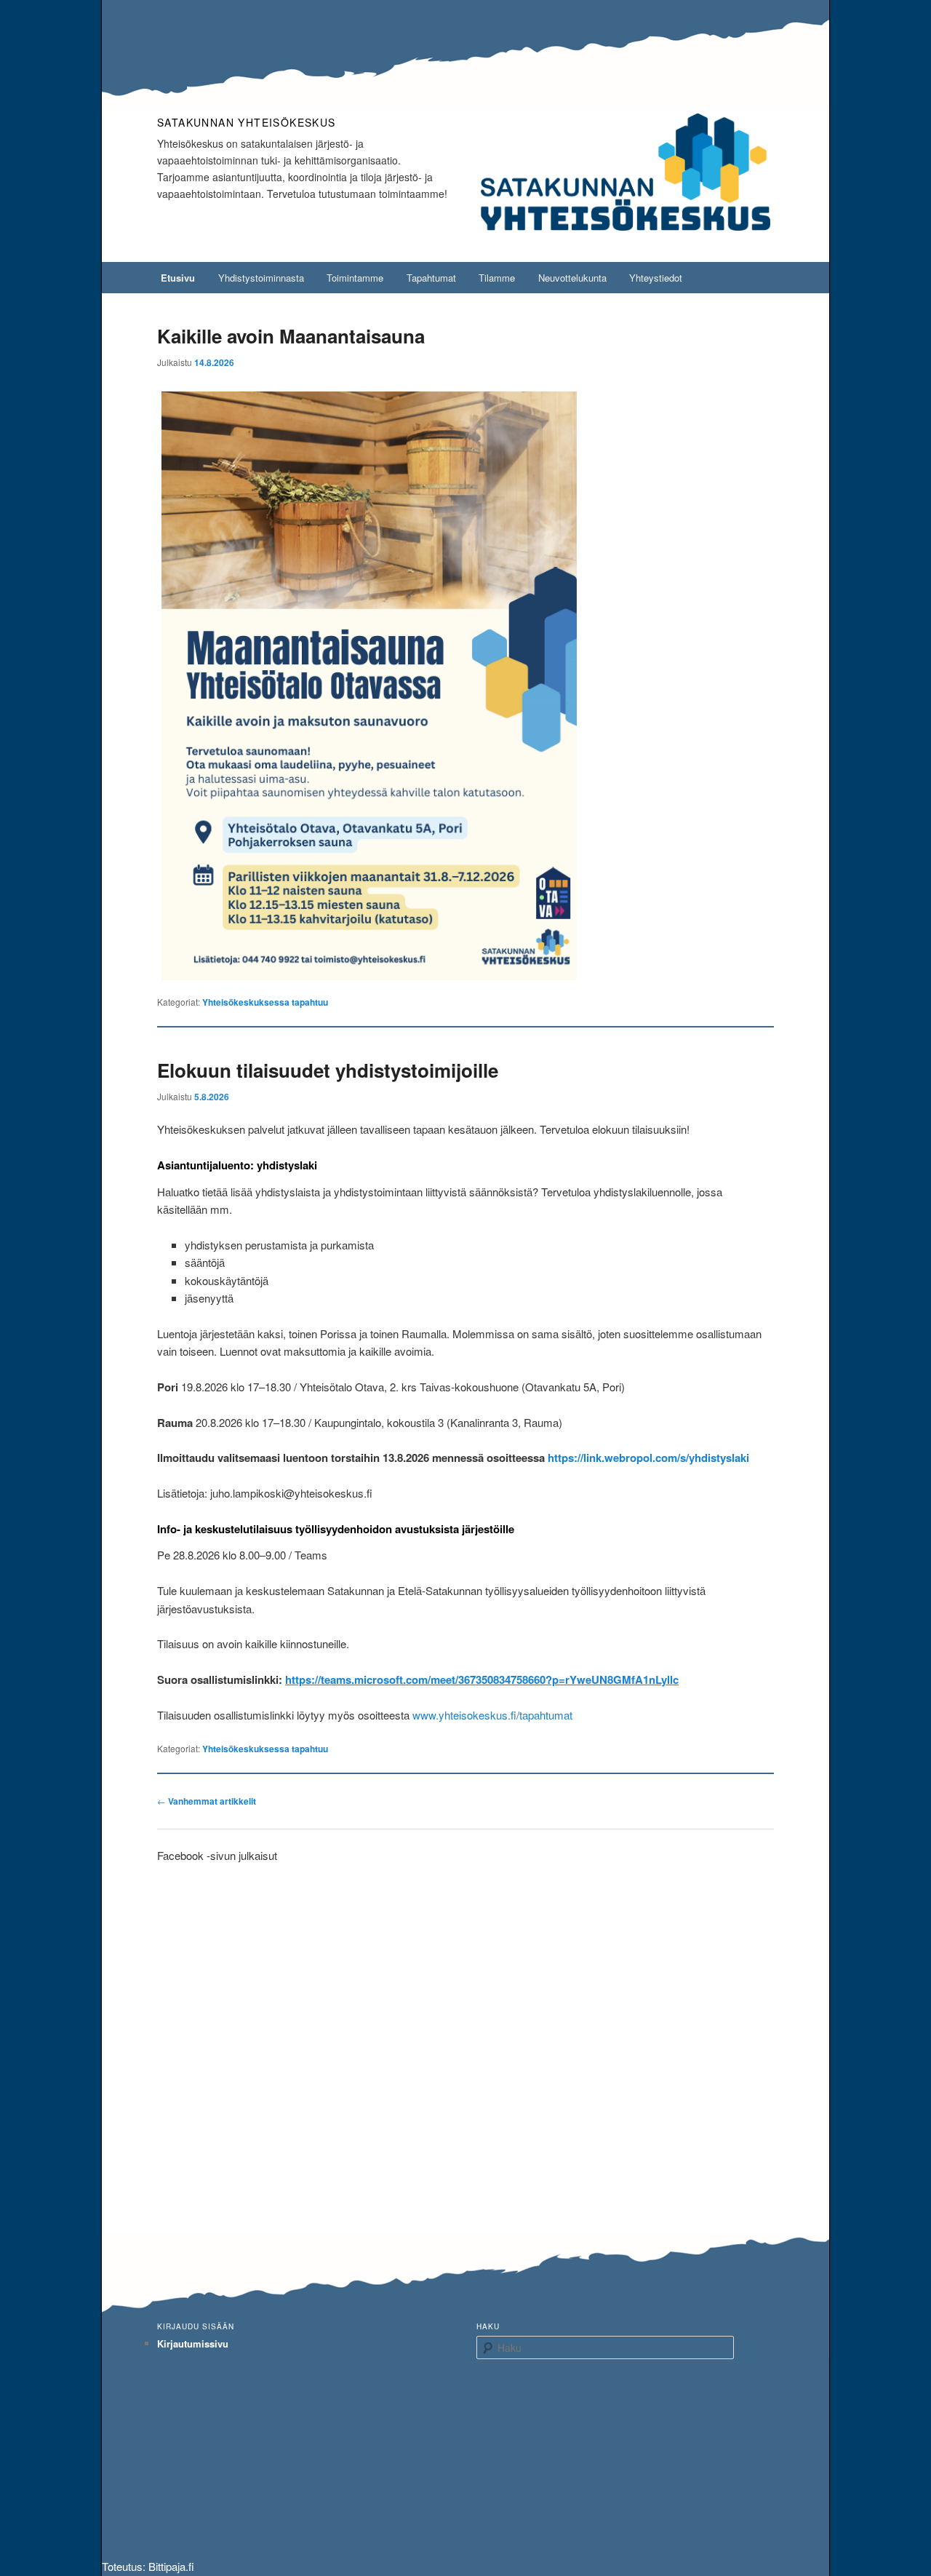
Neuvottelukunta (572, 278)
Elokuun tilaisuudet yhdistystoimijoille (328, 1070)
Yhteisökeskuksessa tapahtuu (265, 1002)
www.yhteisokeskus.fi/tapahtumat (492, 1715)
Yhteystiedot (656, 278)
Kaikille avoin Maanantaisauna (291, 336)
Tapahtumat (431, 278)
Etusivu (178, 278)
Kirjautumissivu (193, 2344)
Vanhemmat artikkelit (207, 1801)
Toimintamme (355, 278)
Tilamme (497, 278)
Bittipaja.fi (171, 2566)
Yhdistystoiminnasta (261, 278)
